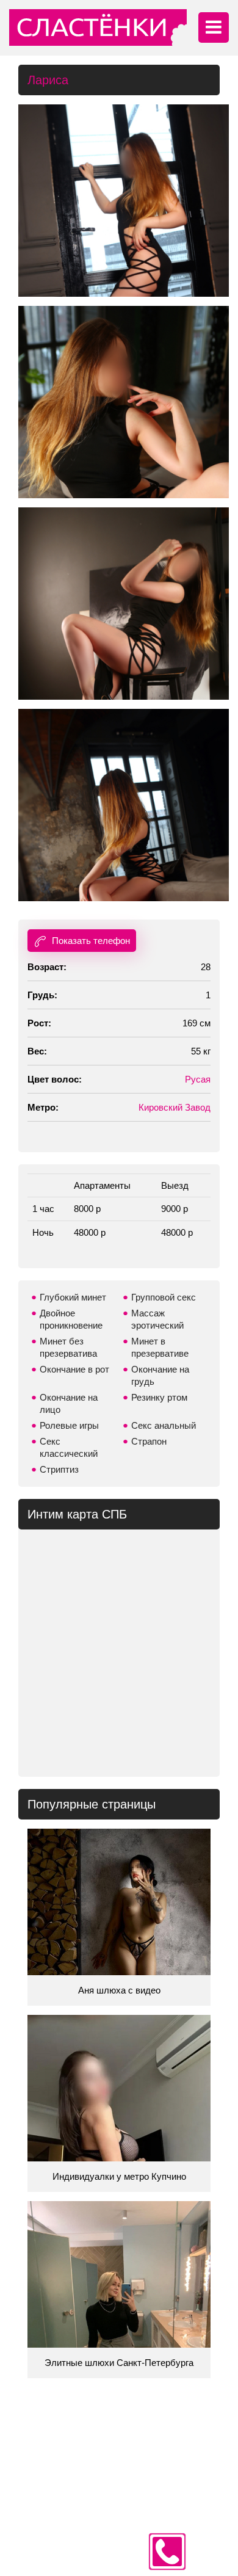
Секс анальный (164, 1425)
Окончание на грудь (160, 1375)
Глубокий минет (73, 1297)
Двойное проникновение (71, 1319)
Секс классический (69, 1447)
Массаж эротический (157, 1319)
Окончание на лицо (69, 1403)
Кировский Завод (175, 1107)
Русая (198, 1079)
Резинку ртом (159, 1397)
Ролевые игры (69, 1425)
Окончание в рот (74, 1369)
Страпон (149, 1441)
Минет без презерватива (68, 1347)
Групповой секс (164, 1297)
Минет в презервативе (160, 1347)
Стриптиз (59, 1469)
